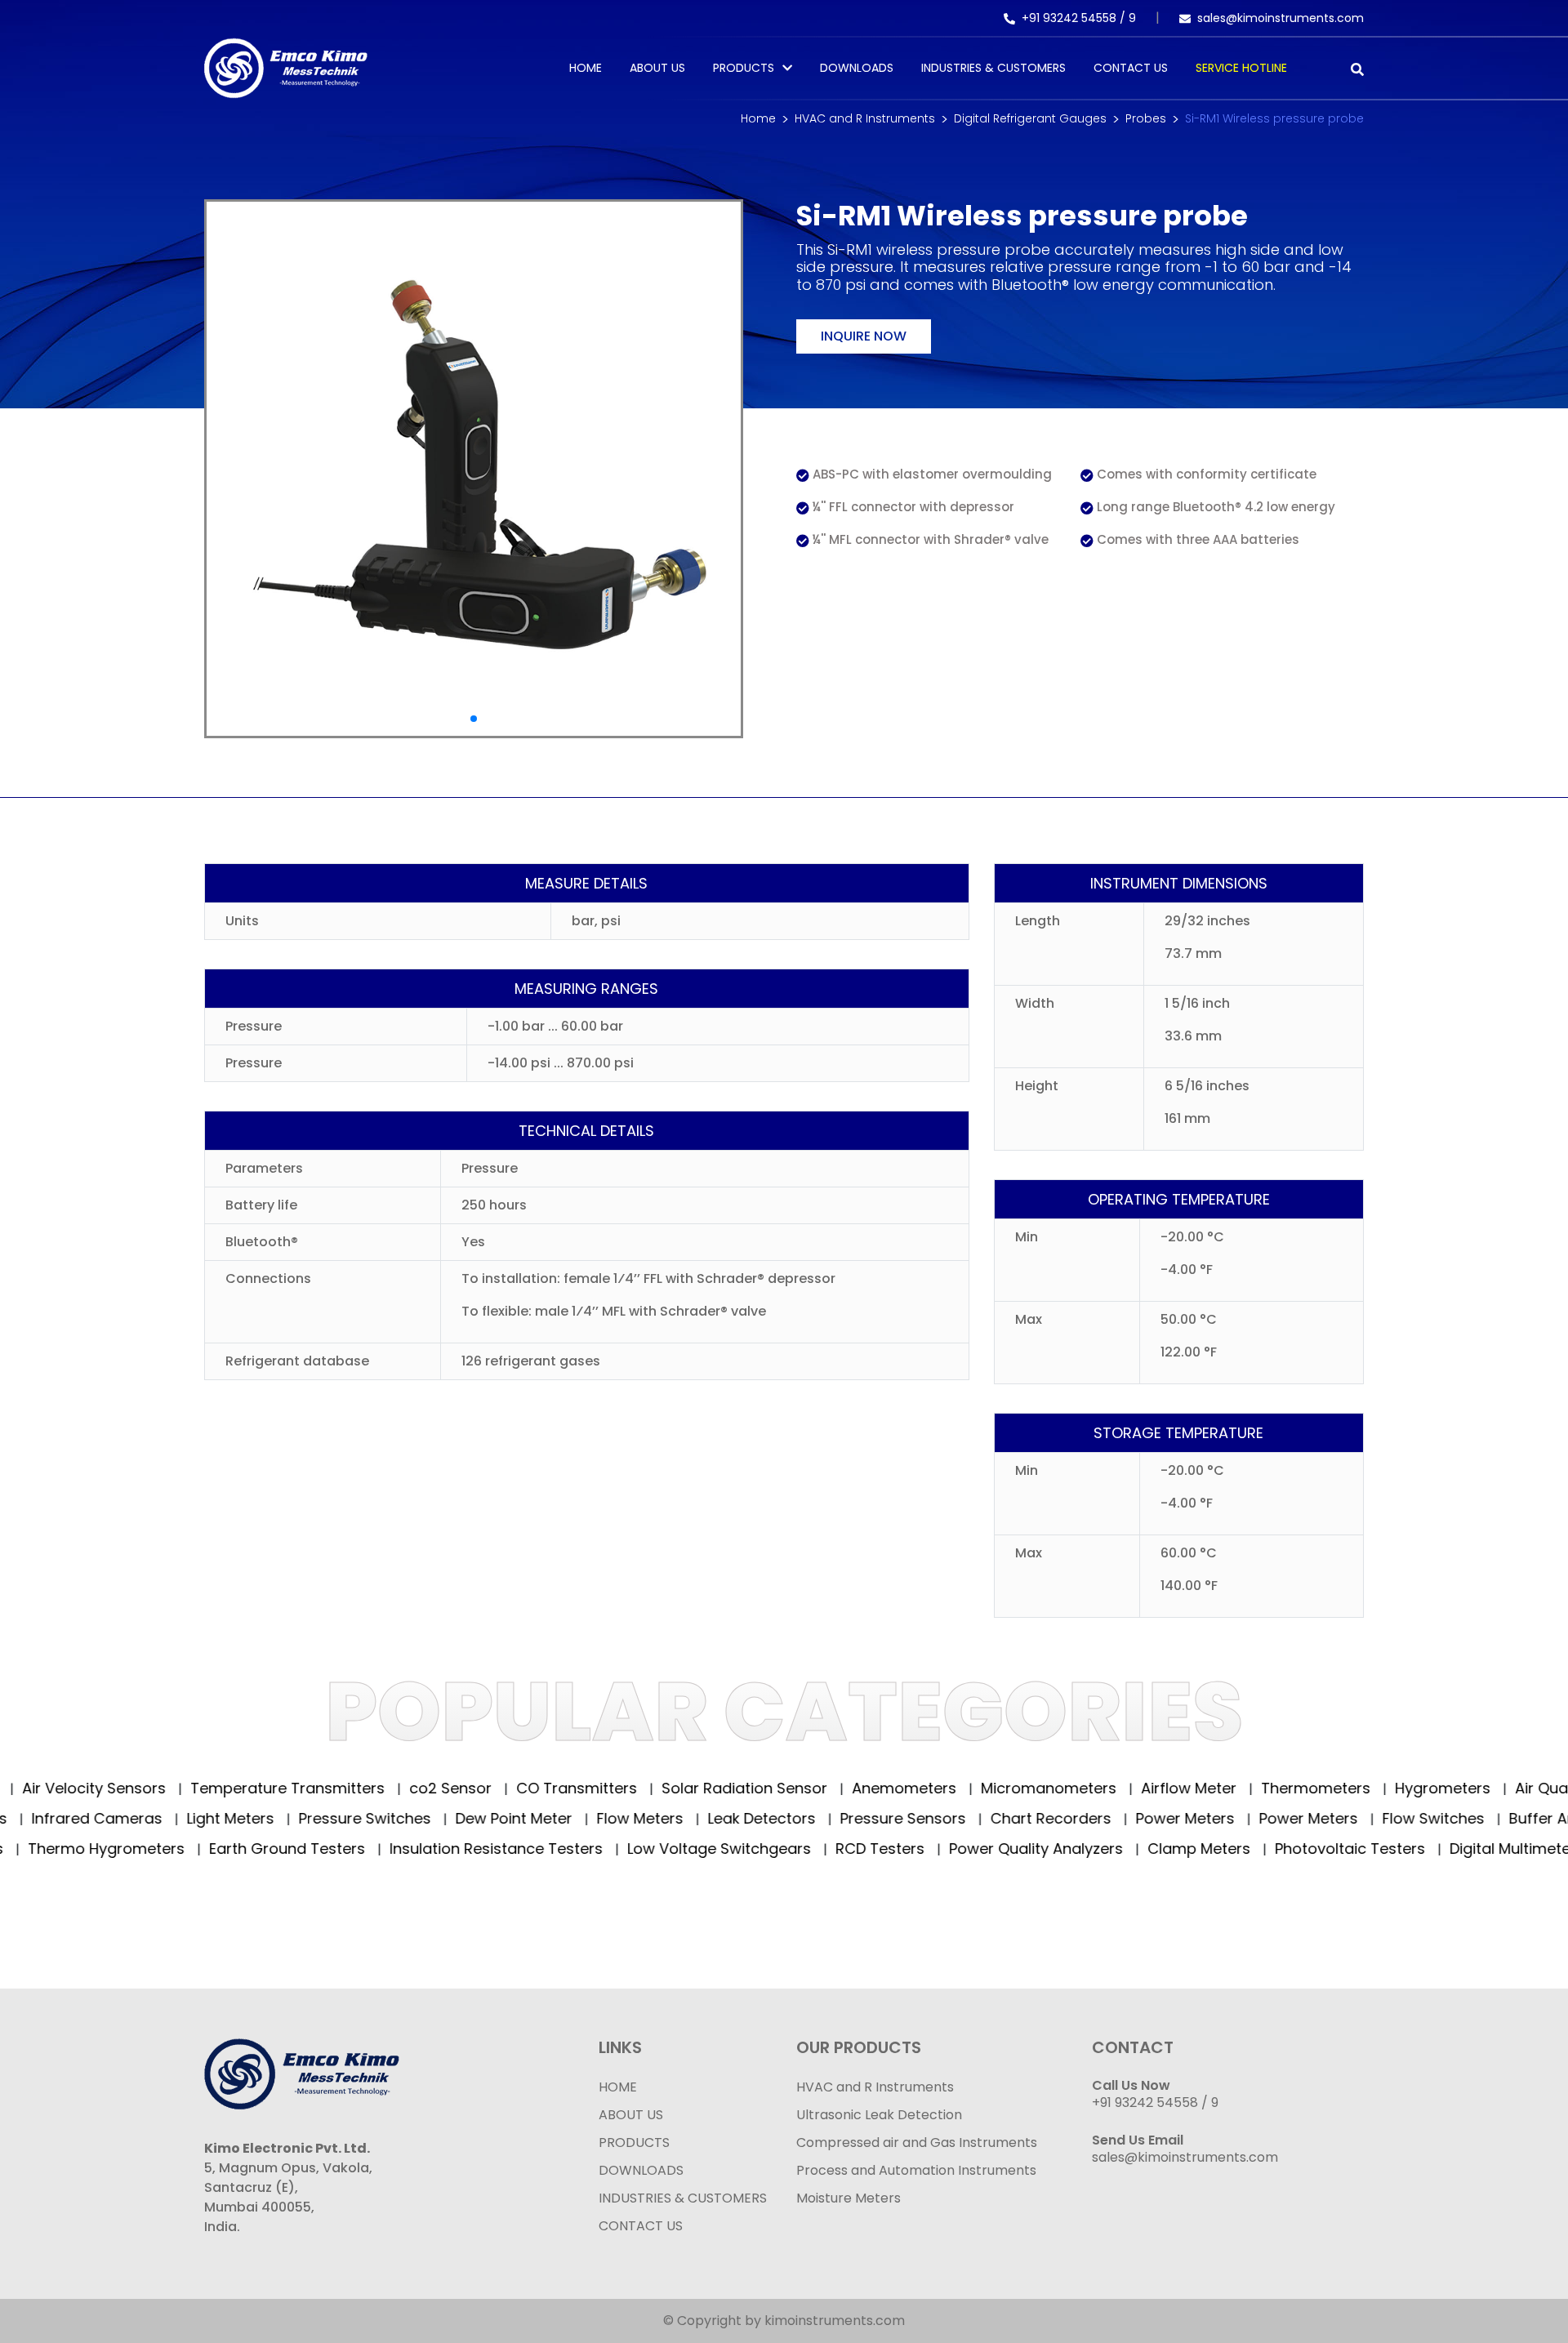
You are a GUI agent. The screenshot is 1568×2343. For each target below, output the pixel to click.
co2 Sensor (415, 1788)
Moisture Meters (849, 2198)
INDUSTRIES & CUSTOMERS (683, 2198)
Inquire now (864, 336)
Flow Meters (694, 1818)
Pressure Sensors (957, 1818)
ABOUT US (631, 2115)
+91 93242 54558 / (1075, 18)
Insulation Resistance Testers (454, 1849)
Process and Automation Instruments (916, 2170)
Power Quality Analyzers (994, 1849)
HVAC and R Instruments (865, 118)
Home (586, 68)
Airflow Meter (1153, 1788)
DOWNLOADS (641, 2170)
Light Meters (284, 1818)
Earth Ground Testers (245, 1849)
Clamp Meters (1157, 1849)
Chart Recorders (1105, 1818)
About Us (657, 68)
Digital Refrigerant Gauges (1030, 118)
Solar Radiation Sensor (709, 1788)
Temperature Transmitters (252, 1788)
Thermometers (1280, 1788)
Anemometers (869, 1788)
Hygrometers (1407, 1788)
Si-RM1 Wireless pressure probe (1274, 118)
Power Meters (1239, 1818)
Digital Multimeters (1475, 1849)
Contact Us (1131, 68)
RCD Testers (838, 1849)
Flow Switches (1487, 1818)
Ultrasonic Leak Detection (879, 2115)
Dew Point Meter (568, 1818)
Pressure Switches (419, 1818)
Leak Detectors (815, 1818)
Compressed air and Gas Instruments (917, 2143)
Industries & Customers (993, 68)
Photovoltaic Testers (1308, 1849)
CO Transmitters (541, 1788)
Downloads (857, 68)
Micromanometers (1013, 1788)
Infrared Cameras (151, 1818)
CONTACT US (641, 2226)
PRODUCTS (744, 68)
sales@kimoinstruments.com (1281, 18)
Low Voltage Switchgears (677, 1849)
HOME (618, 2087)
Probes (1146, 118)
